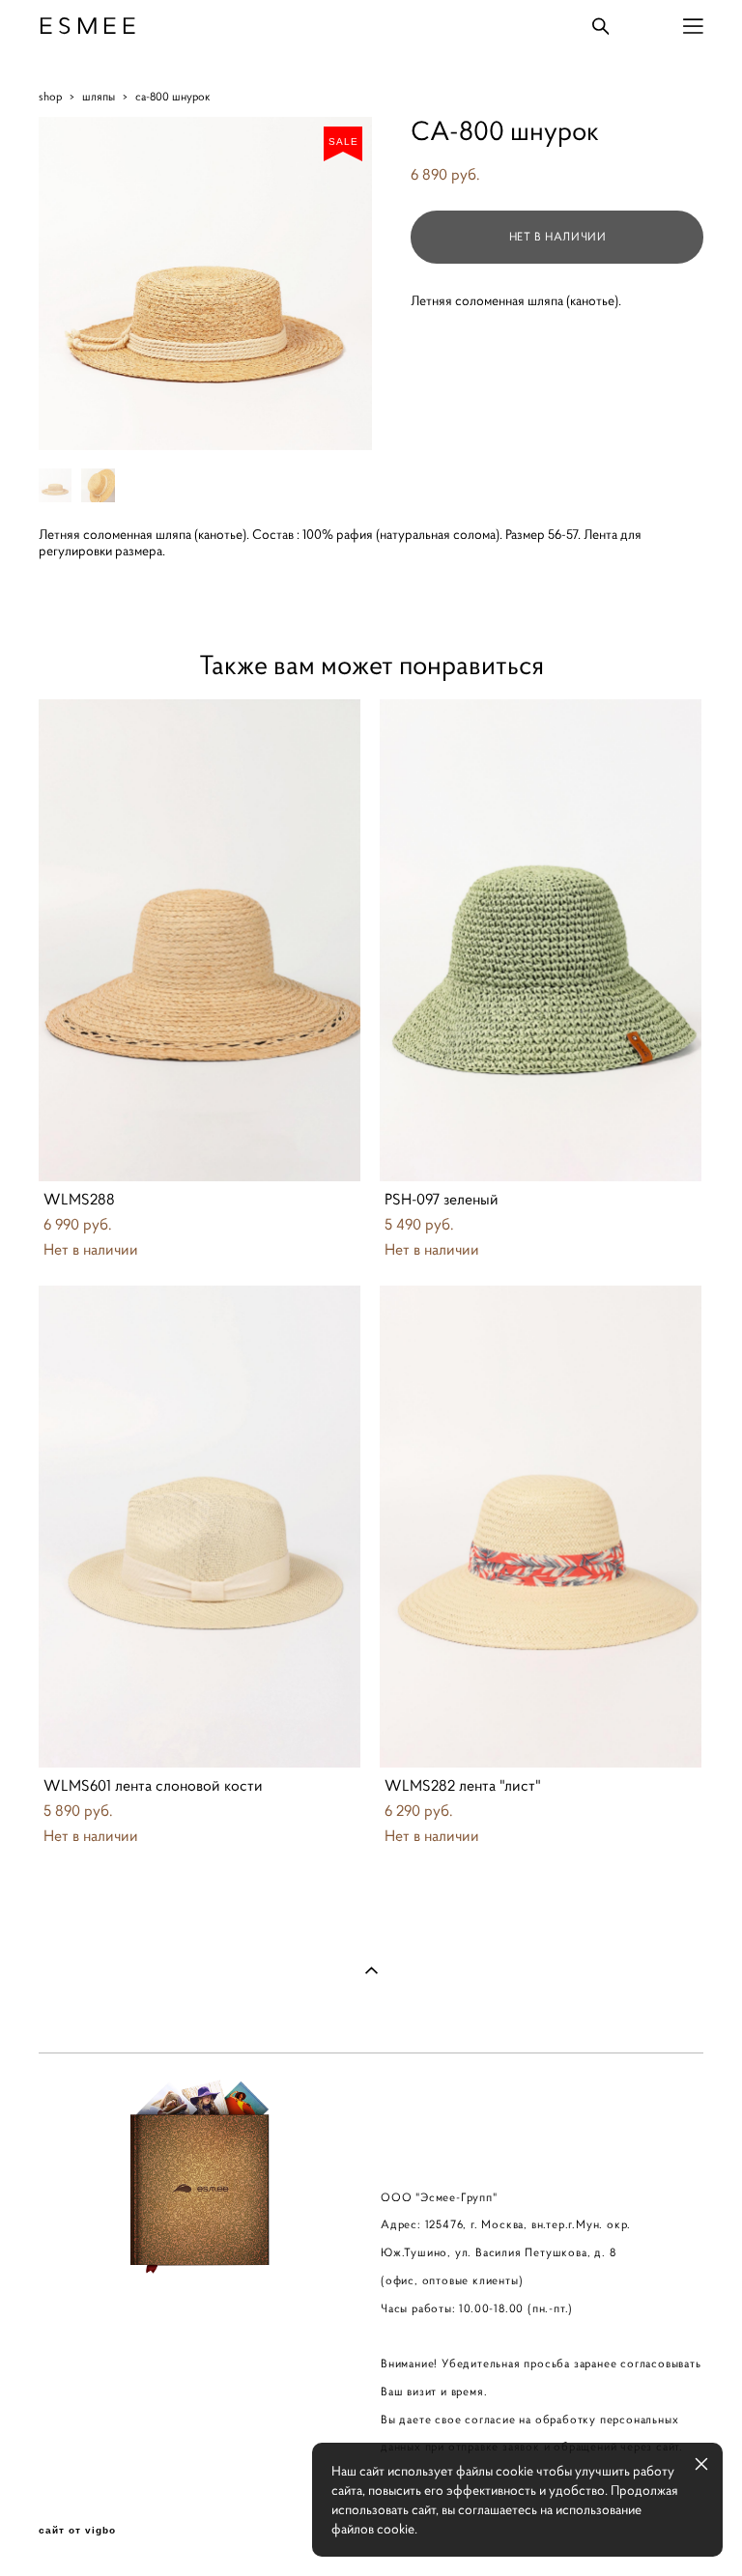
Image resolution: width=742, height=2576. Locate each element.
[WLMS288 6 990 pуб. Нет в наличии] (200, 940)
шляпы (99, 96)
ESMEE (90, 26)
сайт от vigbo (77, 2531)
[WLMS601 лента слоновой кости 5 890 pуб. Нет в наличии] (200, 1527)
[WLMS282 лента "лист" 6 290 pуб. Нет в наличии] (541, 1527)
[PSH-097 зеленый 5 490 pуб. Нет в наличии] (541, 940)
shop (50, 96)
